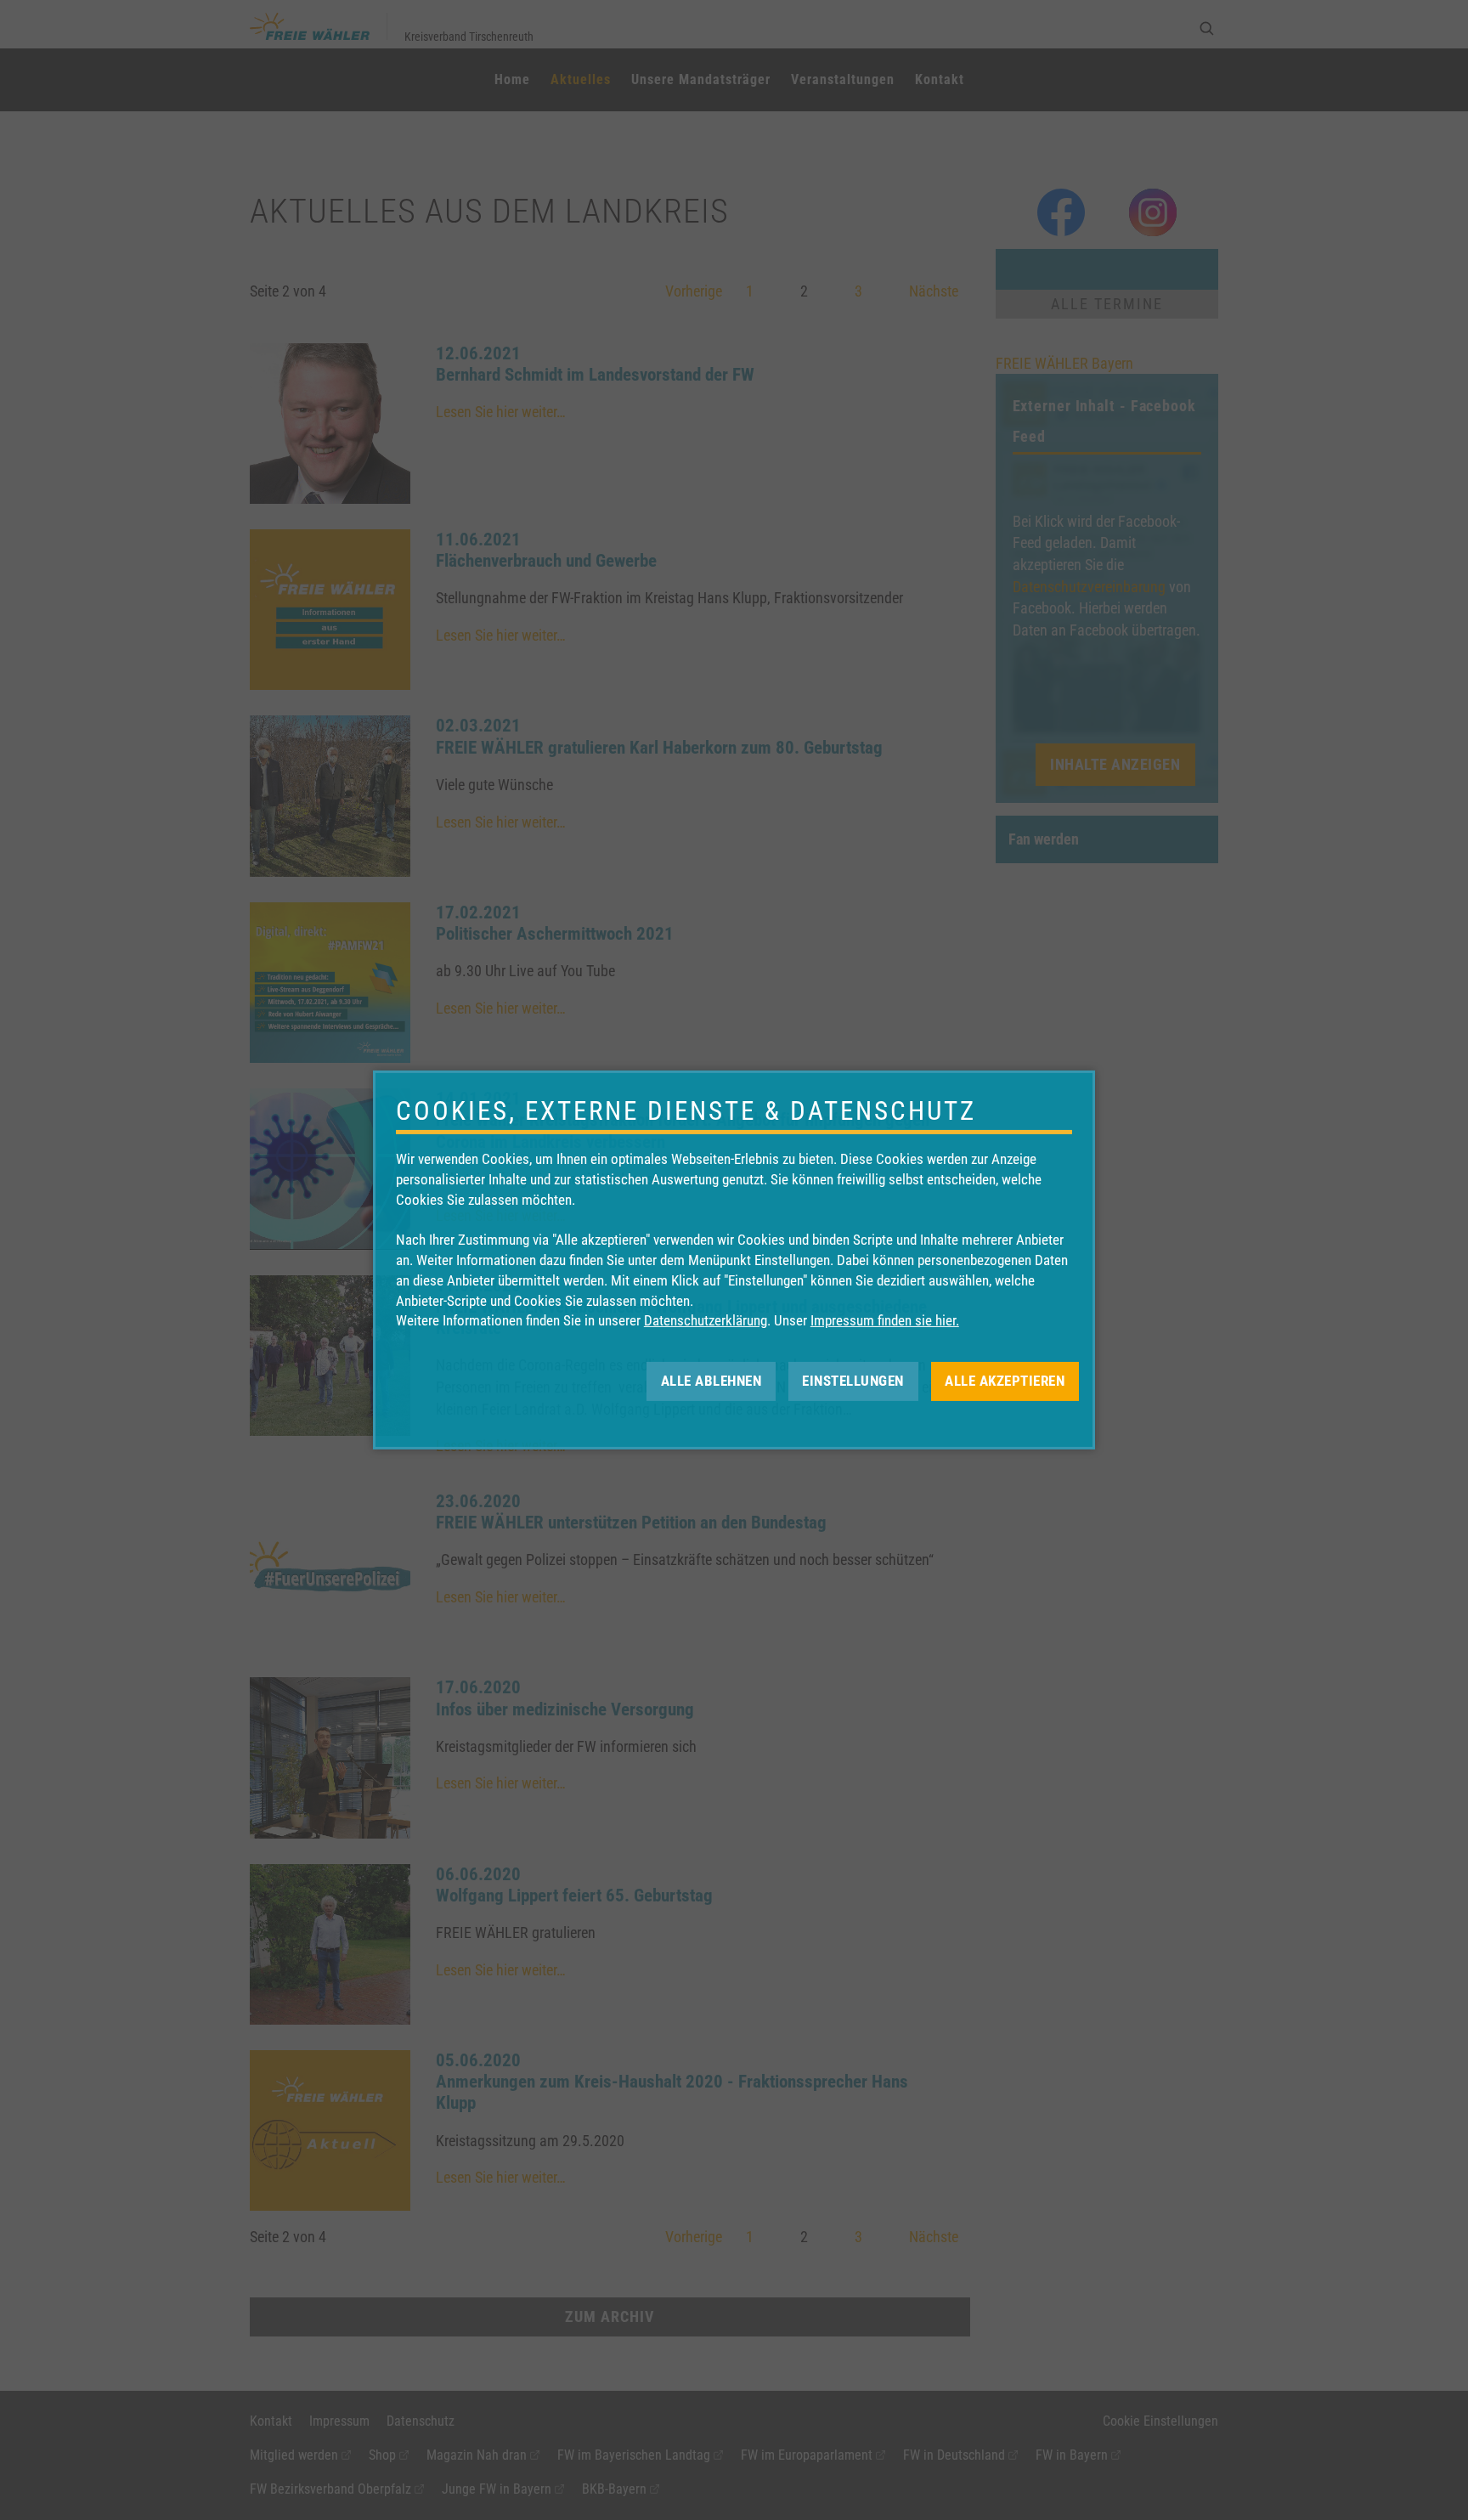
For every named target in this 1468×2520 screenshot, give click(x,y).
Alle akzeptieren (1005, 1381)
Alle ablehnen (711, 1381)
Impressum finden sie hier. (885, 1320)
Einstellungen (853, 1381)
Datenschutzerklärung (706, 1320)
